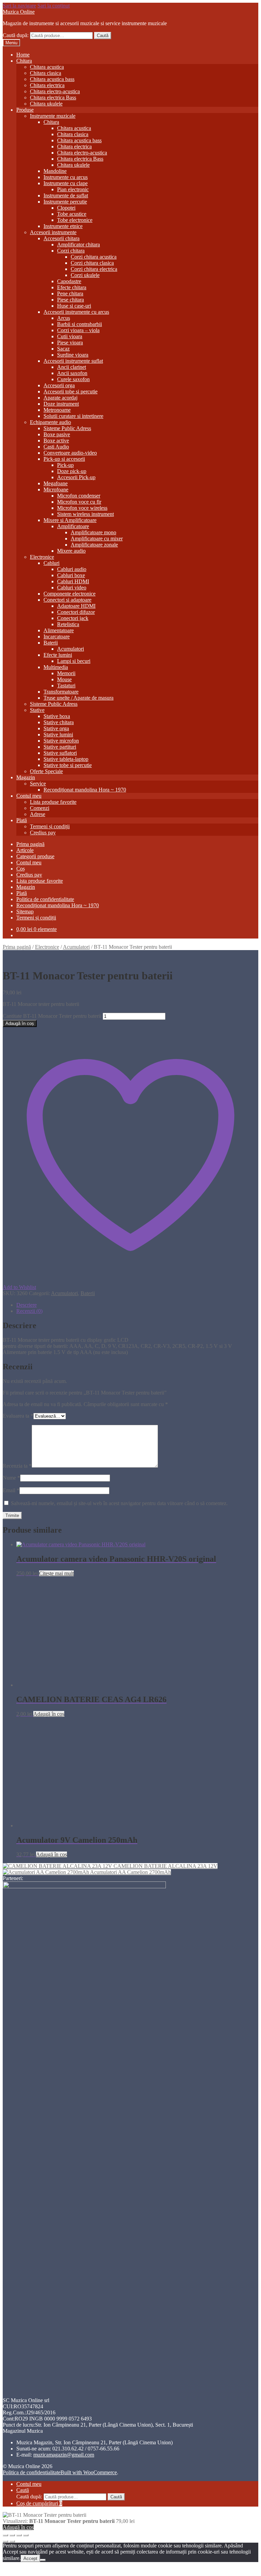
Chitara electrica (47, 85)
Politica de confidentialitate (45, 899)
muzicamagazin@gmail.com (64, 2455)
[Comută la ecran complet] (12, 2535)
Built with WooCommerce (89, 2472)
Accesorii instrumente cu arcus (76, 312)
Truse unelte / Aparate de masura (79, 698)
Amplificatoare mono (93, 532)
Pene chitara (70, 294)
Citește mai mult (56, 1573)
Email (11, 1490)
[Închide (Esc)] (26, 2535)
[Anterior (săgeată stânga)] (5, 2541)
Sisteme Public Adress (67, 428)
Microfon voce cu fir (79, 502)
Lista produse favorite (53, 802)
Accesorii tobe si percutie (71, 392)
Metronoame (57, 410)
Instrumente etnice (63, 226)
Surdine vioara (73, 355)
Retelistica (68, 624)
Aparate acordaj (60, 398)
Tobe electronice (75, 220)
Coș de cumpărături (39, 2503)
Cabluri (51, 563)
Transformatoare (61, 692)
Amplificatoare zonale (94, 545)
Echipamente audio (50, 422)
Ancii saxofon (72, 373)
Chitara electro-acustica (55, 91)
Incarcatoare (57, 637)
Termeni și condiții (50, 826)
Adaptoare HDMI (76, 606)
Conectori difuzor (76, 612)
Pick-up (65, 465)
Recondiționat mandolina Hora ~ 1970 (85, 790)
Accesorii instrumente (53, 232)
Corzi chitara (71, 251)
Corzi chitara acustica (94, 257)
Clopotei (66, 208)
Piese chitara (71, 300)
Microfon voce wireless (82, 508)
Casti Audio (56, 447)
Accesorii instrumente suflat (73, 361)
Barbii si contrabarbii (80, 324)
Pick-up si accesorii (64, 459)
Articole (25, 850)
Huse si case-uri (74, 306)
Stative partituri (60, 747)
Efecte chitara (72, 287)
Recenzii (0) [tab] (29, 1311)
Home (23, 55)
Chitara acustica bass (52, 79)
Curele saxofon (73, 379)
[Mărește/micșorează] (5, 2535)
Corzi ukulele (85, 275)
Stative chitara (59, 722)
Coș (21, 869)
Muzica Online (19, 12)
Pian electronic (73, 189)
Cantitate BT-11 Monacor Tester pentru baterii (52, 1016)
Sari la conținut (54, 6)
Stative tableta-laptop (66, 759)
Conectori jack (73, 618)
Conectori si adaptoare (67, 600)
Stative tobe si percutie (68, 765)
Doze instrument (61, 404)
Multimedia (56, 667)
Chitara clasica (46, 73)
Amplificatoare (73, 526)
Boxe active (56, 441)
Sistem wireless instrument (85, 514)
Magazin (26, 777)
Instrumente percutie (65, 202)
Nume (11, 1478)
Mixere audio (71, 551)
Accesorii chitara (62, 238)
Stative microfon (61, 741)
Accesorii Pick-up (76, 477)
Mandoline (55, 171)
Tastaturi (66, 686)
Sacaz (63, 349)
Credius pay (43, 833)
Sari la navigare (19, 6)
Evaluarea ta (18, 1416)
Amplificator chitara (79, 244)
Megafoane (56, 483)
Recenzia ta (17, 1466)
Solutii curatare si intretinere (73, 416)
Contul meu (29, 796)
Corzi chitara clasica (92, 263)
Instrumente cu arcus (66, 177)
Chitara (24, 61)
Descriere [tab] (27, 1305)
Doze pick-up (72, 471)
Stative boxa (57, 716)
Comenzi (40, 808)
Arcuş (64, 318)
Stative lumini (58, 735)
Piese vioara (70, 343)
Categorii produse (35, 856)
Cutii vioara (70, 336)
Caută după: (16, 35)
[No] (43, 2560)
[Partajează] (19, 2535)
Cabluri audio (72, 569)
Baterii (51, 643)
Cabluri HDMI (73, 581)
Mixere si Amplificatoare (70, 520)
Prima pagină (30, 844)
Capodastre (69, 281)
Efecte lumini (58, 655)
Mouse (64, 679)
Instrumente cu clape (66, 183)
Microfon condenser (79, 496)
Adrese (38, 814)
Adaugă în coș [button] (49, 1714)
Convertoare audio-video (70, 453)
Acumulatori (71, 649)
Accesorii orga (59, 385)
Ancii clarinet (72, 367)
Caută (103, 36)
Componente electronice (69, 594)
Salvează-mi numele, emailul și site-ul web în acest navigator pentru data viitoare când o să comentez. (119, 1503)
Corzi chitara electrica (94, 269)
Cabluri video (72, 588)
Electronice (42, 557)
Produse (25, 110)
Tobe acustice (72, 214)
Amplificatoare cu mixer (97, 539)
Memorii (66, 673)
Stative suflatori (60, 753)
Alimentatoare (59, 630)
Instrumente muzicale (53, 116)
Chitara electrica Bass (53, 97)
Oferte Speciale (46, 771)
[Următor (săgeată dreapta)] (12, 2541)
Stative (37, 710)
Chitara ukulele (46, 104)
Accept (30, 2558)
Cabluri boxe (71, 575)
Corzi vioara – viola (78, 330)
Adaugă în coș (20, 1023)
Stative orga (56, 728)
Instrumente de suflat (66, 195)
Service (38, 784)
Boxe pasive (57, 434)
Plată (22, 820)
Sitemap (25, 911)
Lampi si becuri (74, 661)
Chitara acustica (47, 67)
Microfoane (56, 490)
